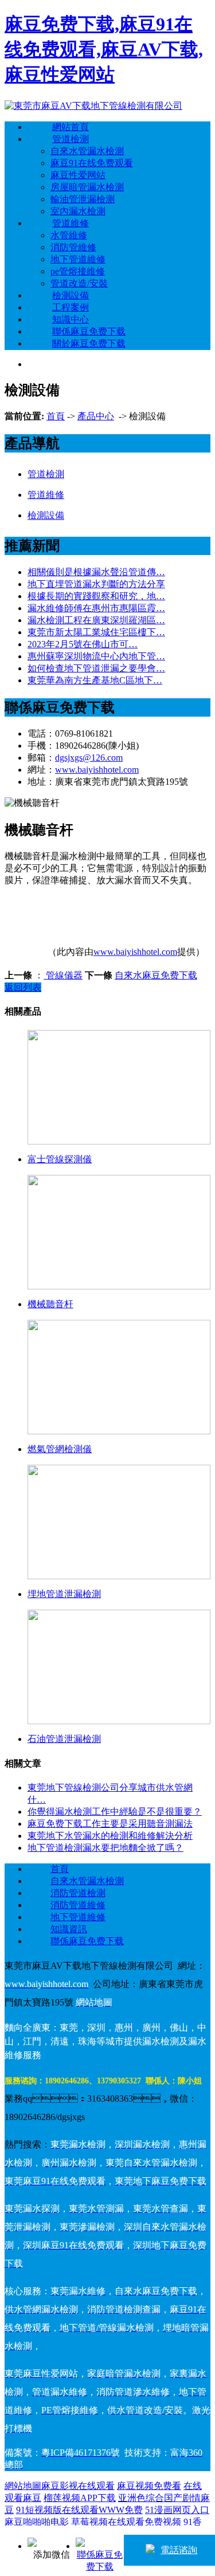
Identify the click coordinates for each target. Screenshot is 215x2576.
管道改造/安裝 (79, 283)
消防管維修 (73, 247)
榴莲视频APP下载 (80, 2498)
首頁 (56, 416)
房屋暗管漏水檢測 (87, 187)
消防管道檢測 (78, 1893)
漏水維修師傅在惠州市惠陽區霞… (96, 608)
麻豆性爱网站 (78, 175)
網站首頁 (71, 127)
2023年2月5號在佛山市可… (83, 644)
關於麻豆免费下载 (89, 343)
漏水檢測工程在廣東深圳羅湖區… (96, 620)
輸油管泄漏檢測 (83, 199)
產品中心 (96, 416)
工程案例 (71, 307)
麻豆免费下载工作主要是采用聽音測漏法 (110, 1824)
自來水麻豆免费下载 (156, 975)
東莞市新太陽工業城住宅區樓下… (96, 632)
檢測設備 (71, 295)
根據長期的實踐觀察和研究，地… (96, 596)
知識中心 (71, 319)
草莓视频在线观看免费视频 (126, 2522)
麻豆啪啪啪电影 (37, 2522)
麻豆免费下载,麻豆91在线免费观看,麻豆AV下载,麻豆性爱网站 (104, 49)
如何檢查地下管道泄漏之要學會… (96, 668)
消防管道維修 (78, 1905)
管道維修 (71, 223)
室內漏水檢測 (78, 211)
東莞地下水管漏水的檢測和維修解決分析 (110, 1836)
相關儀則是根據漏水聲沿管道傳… (96, 572)
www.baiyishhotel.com (97, 770)
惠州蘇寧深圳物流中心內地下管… (96, 656)
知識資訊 (69, 1929)
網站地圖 (23, 2486)
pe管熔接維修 (78, 271)
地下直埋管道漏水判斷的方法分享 (96, 584)
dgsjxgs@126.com (89, 758)
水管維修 (69, 235)
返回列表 (23, 987)
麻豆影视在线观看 (78, 2486)
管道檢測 (71, 139)
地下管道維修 (78, 259)
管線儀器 (63, 975)
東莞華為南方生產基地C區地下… (95, 680)
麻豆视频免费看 (149, 2486)
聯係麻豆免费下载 (89, 331)
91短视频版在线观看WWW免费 (79, 2510)
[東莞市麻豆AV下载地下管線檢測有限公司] (93, 106)
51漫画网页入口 (177, 2510)
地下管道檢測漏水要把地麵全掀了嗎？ (105, 1848)
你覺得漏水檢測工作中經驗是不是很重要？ (115, 1812)
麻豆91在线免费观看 (92, 163)
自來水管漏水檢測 (87, 151)
